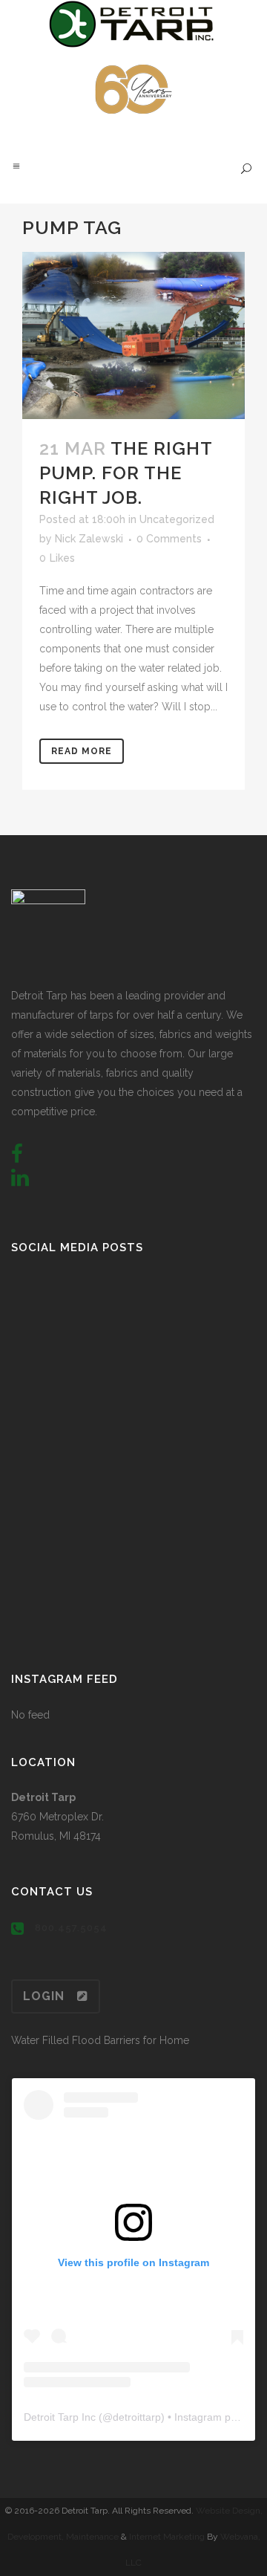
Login (44, 1996)
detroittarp (137, 2417)
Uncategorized (177, 519)
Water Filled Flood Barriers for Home (100, 2040)
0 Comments (169, 539)
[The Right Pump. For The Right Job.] (133, 335)
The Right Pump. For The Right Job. (126, 473)
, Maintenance (90, 2537)
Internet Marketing (166, 2537)
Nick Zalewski (89, 539)
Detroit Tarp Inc (60, 2417)
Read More (82, 751)
